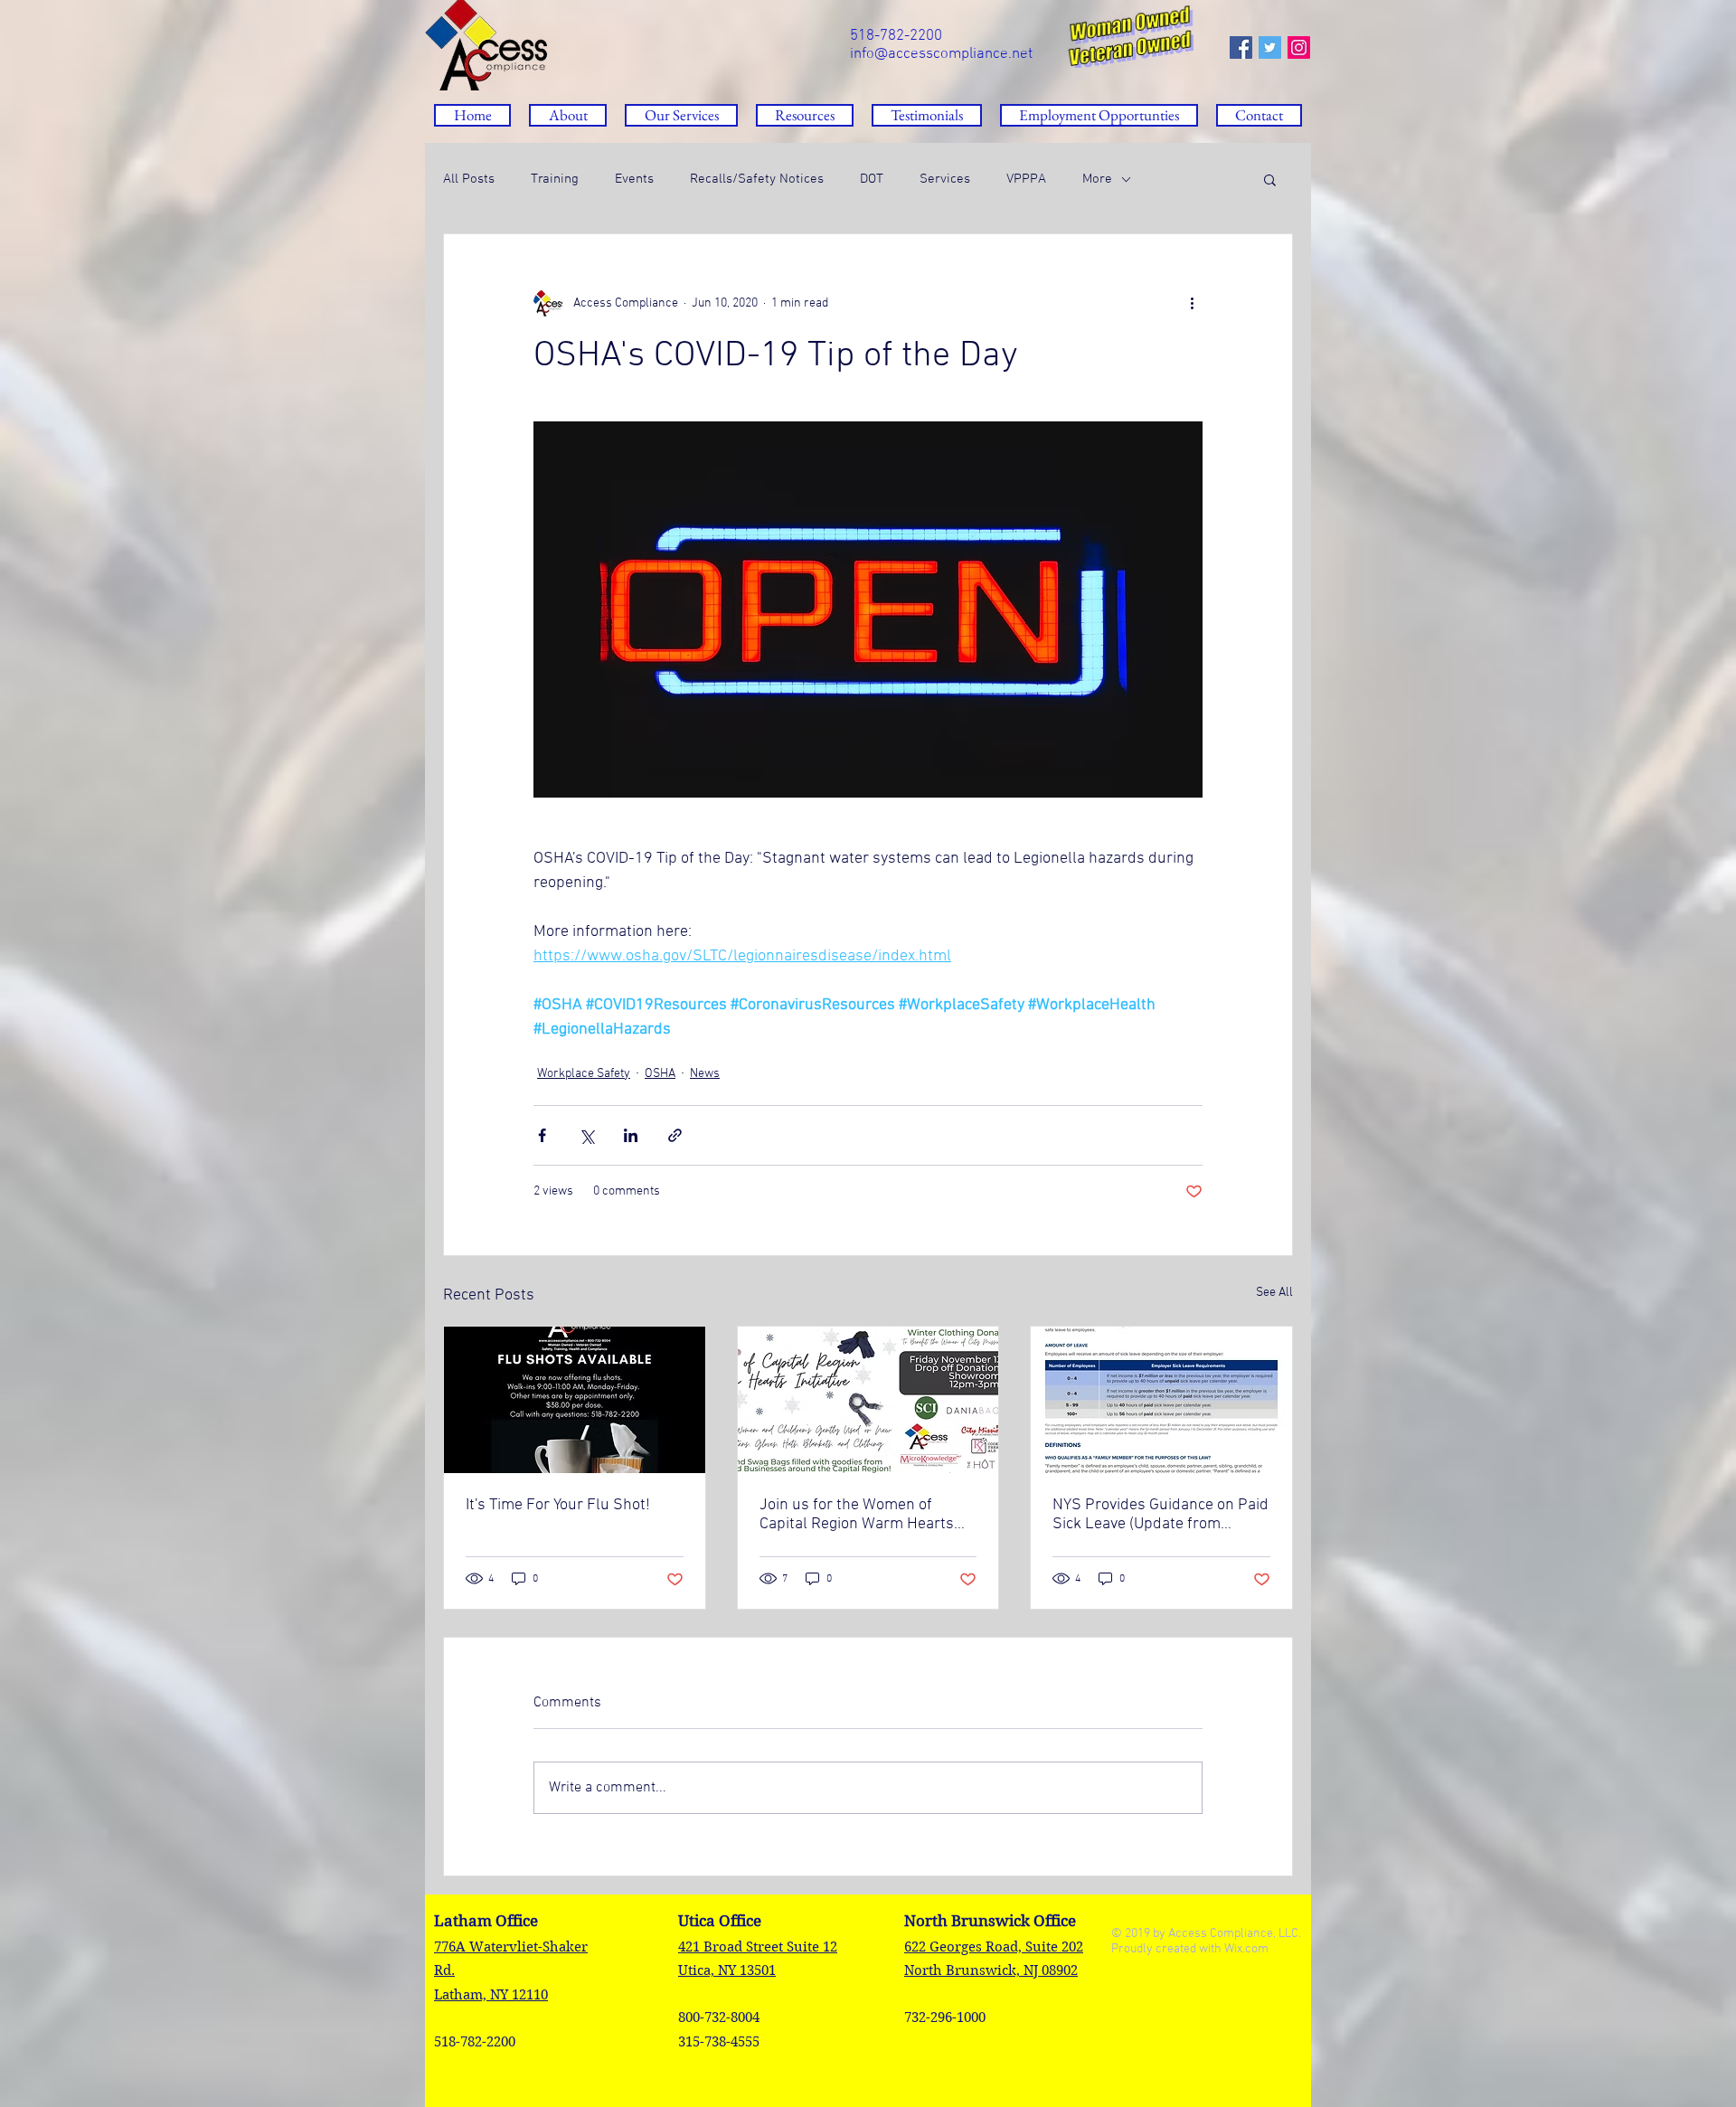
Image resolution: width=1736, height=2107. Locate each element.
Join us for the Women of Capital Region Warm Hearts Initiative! (857, 1515)
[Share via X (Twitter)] (586, 1135)
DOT (872, 179)
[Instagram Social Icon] (1299, 47)
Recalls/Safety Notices (757, 179)
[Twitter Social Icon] (1270, 47)
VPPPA (1026, 179)
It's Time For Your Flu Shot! (558, 1505)
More (1097, 179)
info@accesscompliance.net (941, 54)
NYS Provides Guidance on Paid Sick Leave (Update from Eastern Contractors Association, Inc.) (1160, 1515)
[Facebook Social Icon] (1241, 47)
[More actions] (1192, 303)
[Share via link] (675, 1135)
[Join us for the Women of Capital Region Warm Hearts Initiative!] (868, 1400)
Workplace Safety (584, 1074)
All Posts (469, 179)
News (705, 1074)
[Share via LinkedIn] (631, 1135)
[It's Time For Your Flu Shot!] (575, 1400)
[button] (805, 115)
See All (1274, 1293)
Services (945, 179)
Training (555, 179)
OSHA (660, 1074)
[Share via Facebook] (542, 1135)
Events (634, 179)
